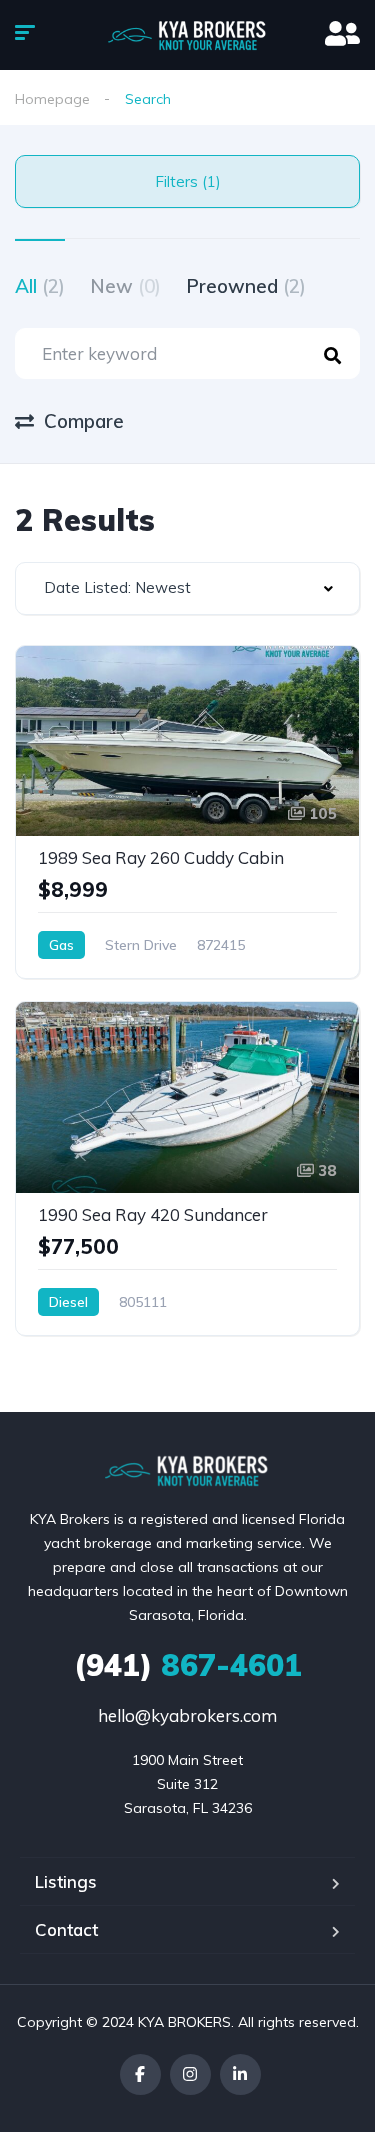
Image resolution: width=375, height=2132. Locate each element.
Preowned (246, 286)
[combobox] (187, 588)
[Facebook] (140, 2074)
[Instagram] (190, 2074)
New (125, 286)
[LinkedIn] (240, 2074)
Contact (66, 1929)
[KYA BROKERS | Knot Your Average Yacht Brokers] (188, 35)
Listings (66, 1881)
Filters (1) (188, 181)
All (40, 286)
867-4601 (188, 1665)
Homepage (52, 99)
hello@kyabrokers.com (187, 1715)
